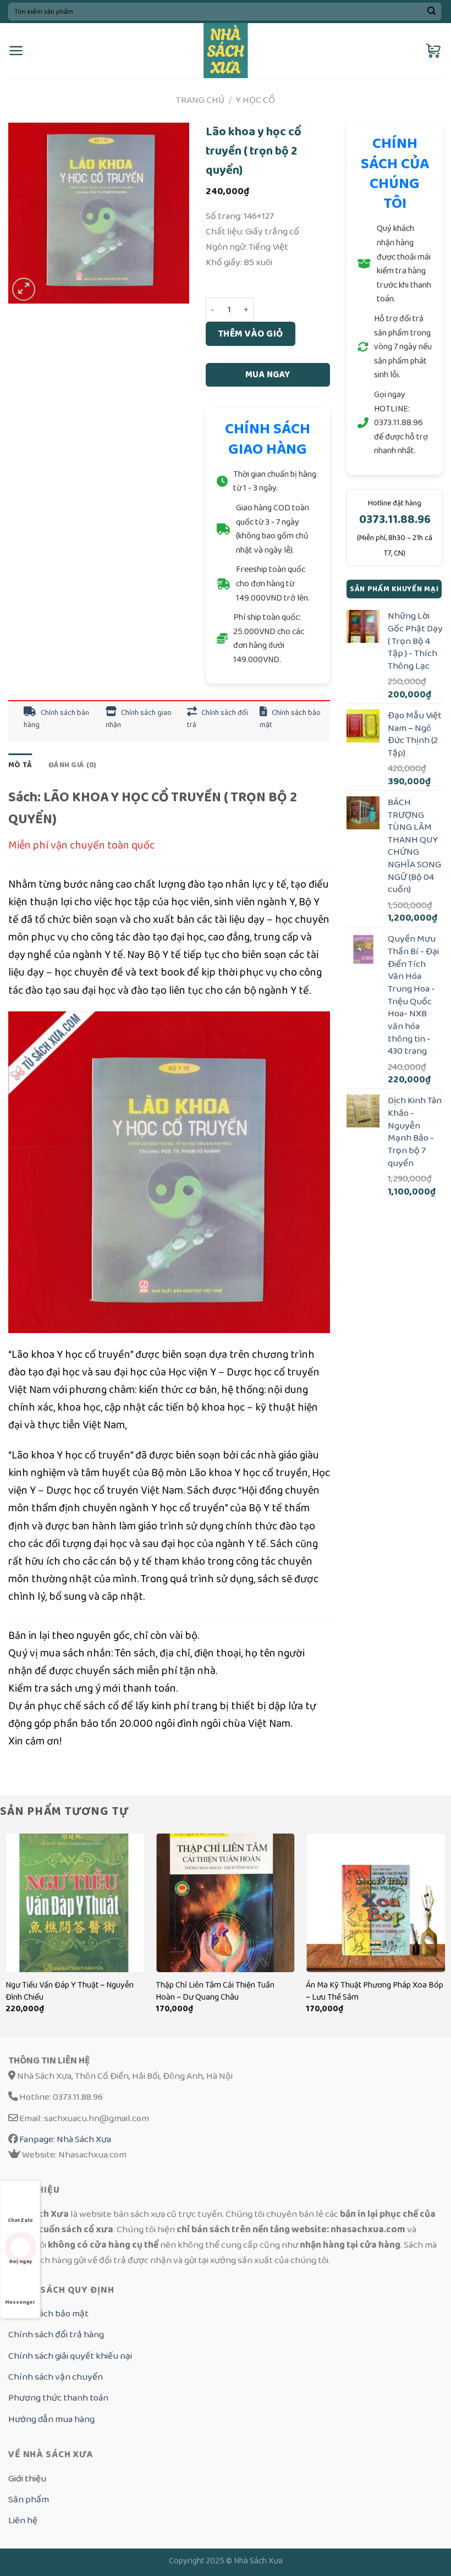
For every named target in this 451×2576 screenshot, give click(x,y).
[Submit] (431, 12)
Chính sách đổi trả (218, 719)
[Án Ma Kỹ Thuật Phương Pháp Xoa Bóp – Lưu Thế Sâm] (376, 1903)
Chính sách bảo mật (290, 719)
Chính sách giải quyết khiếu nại (70, 2356)
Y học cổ (255, 100)
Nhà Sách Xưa (258, 2561)
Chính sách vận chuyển (56, 2377)
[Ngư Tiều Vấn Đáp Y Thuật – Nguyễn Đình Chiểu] (75, 1903)
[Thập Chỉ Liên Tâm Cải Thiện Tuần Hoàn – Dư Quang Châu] (226, 1903)
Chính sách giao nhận (139, 719)
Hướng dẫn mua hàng (51, 2419)
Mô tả (20, 765)
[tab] (20, 765)
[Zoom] (24, 289)
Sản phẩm (29, 2499)
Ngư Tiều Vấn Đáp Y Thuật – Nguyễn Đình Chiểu (70, 1991)
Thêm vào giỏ (251, 334)
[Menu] (16, 51)
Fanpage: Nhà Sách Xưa (64, 2139)
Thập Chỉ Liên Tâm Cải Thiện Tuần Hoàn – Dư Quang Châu (215, 1991)
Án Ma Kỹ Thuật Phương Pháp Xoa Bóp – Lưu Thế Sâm (375, 1991)
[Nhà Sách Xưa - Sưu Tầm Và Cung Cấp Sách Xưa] (226, 51)
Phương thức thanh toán (58, 2398)
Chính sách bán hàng (56, 719)
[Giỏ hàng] (434, 51)
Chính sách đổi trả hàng (56, 2334)
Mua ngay (268, 375)
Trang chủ (200, 100)
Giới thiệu (27, 2478)
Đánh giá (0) (72, 765)
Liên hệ (23, 2520)
